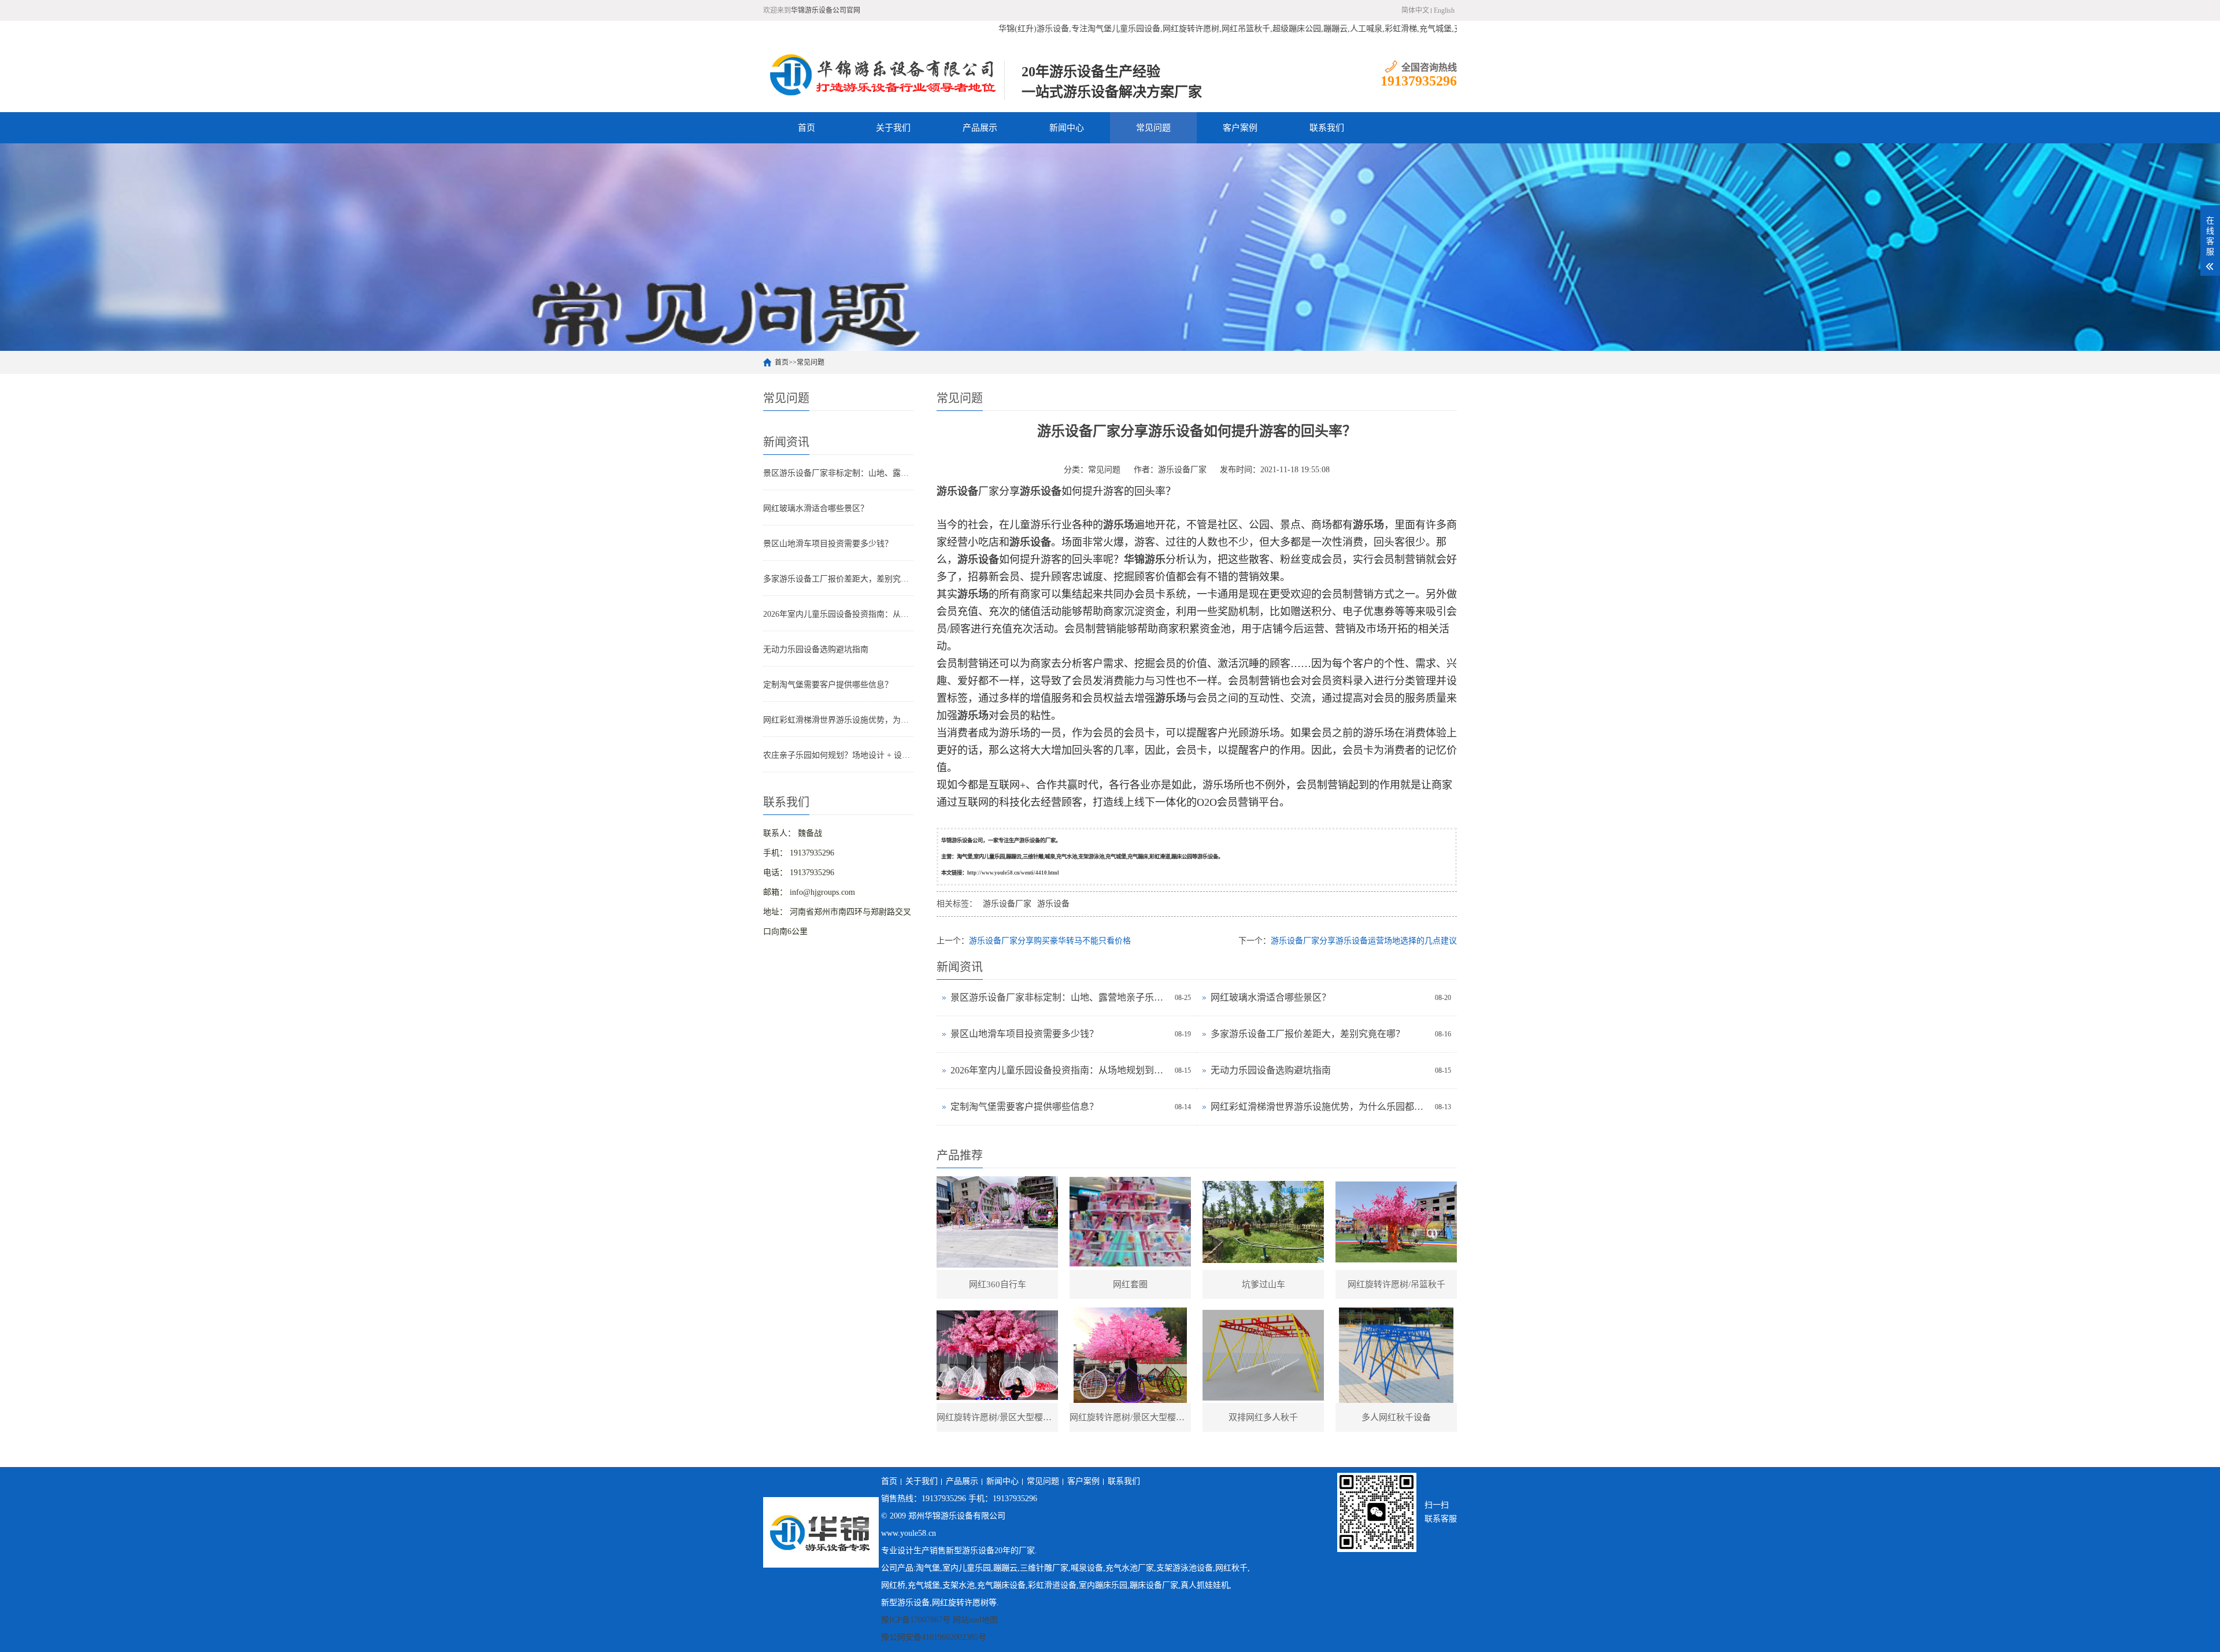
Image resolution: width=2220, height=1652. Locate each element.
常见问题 (1153, 128)
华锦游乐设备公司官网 (826, 10)
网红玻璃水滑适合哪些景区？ (816, 508)
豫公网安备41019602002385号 (934, 1637)
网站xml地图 (975, 1620)
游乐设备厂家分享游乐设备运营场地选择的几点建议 (1364, 941)
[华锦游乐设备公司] (884, 75)
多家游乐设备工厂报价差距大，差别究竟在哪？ (838, 579)
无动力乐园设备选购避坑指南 (816, 649)
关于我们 (893, 128)
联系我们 (1327, 128)
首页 (806, 128)
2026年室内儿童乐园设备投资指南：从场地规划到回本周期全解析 (838, 614)
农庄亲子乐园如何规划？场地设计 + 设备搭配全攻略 (838, 755)
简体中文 (1415, 10)
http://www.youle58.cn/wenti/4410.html (1013, 873)
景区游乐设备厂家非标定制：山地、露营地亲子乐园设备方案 (838, 473)
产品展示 (980, 128)
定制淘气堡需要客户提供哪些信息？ (828, 685)
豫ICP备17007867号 (916, 1620)
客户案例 (1240, 128)
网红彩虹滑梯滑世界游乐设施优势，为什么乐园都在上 (838, 720)
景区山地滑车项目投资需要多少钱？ (828, 544)
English (1444, 10)
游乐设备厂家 (1182, 470)
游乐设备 (1053, 904)
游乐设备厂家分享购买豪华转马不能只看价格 (1050, 941)
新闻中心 (1067, 128)
